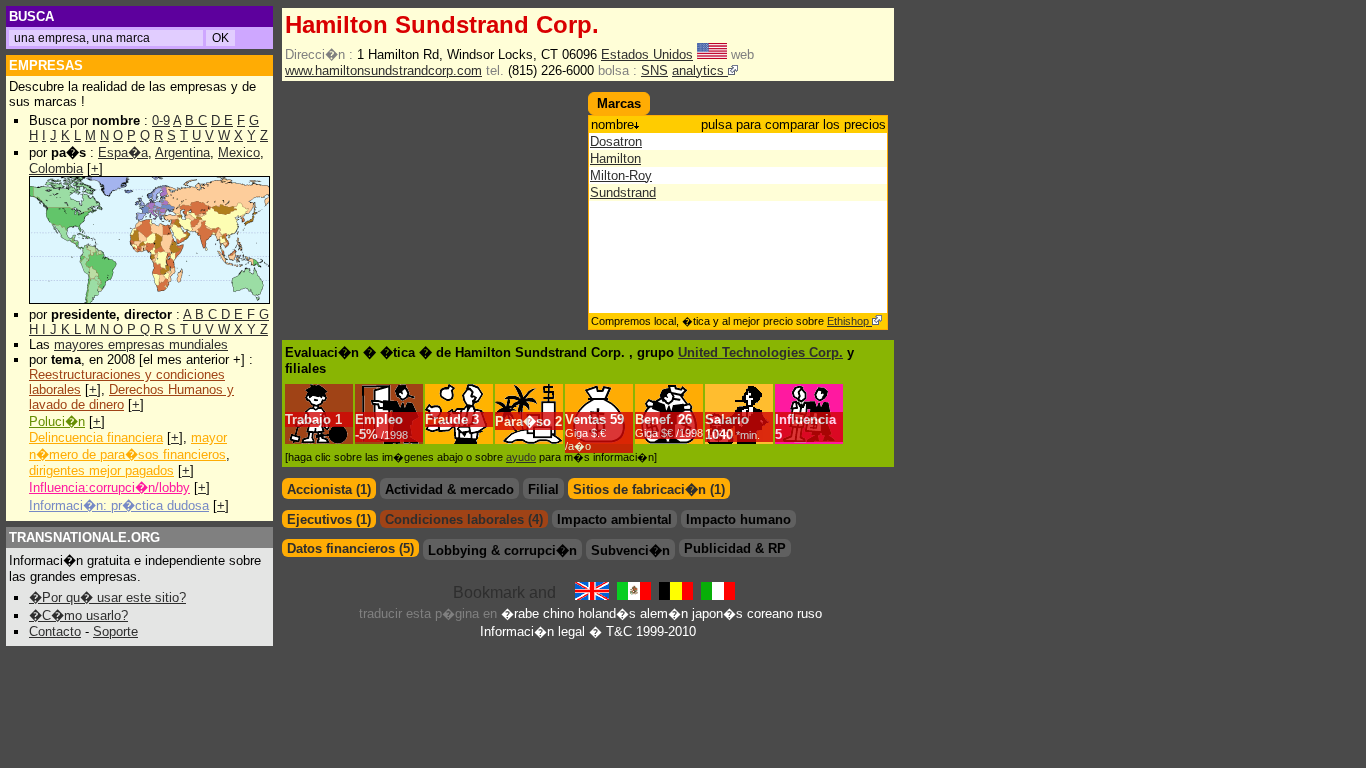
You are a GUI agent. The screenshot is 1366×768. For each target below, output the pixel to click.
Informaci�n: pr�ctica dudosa (119, 505)
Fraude (446, 419)
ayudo (521, 457)
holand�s (607, 613)
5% (383, 434)
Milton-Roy (621, 175)
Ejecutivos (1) (329, 519)
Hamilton (615, 158)
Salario (727, 419)
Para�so (523, 421)
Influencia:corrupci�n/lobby (109, 487)
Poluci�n (57, 421)
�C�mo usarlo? (78, 615)
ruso (809, 613)
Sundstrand (623, 192)
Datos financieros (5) (350, 548)
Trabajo (308, 419)
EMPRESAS (46, 65)
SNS (654, 70)
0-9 (161, 120)
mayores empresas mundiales (141, 344)
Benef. (654, 419)
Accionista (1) (329, 489)
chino (558, 613)
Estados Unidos (647, 54)
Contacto (55, 631)
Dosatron (616, 141)
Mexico (239, 152)
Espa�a (123, 152)
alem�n (664, 613)
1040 (732, 434)
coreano (770, 613)
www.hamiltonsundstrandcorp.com (383, 70)
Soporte (115, 631)
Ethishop (849, 321)
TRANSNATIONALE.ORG (84, 537)
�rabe (520, 613)
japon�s (717, 613)
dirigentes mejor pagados (101, 470)
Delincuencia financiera (96, 437)
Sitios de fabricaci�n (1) (649, 489)
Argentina (182, 152)
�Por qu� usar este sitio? (107, 597)
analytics (700, 70)
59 (594, 432)
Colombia (56, 168)
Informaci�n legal (532, 631)
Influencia (805, 419)
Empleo (379, 419)
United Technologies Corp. (760, 352)
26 (669, 425)
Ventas (585, 419)
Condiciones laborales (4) (464, 519)
